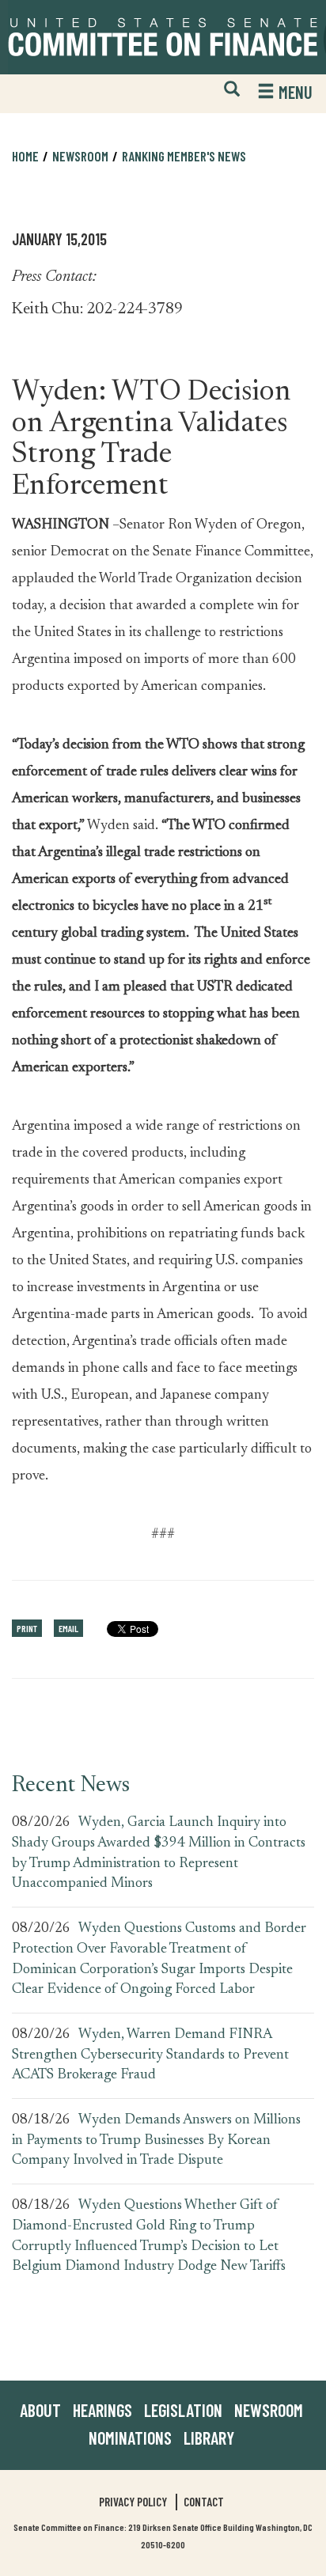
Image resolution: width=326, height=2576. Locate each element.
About (40, 2410)
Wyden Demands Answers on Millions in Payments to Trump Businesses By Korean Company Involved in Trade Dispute (156, 2140)
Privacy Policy (133, 2502)
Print (27, 1628)
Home (25, 156)
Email (68, 1628)
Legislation (183, 2410)
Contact (204, 2502)
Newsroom (269, 2410)
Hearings (102, 2410)
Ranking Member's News (184, 156)
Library (209, 2438)
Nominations (130, 2438)
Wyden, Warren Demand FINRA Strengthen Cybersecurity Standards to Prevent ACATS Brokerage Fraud (150, 2055)
